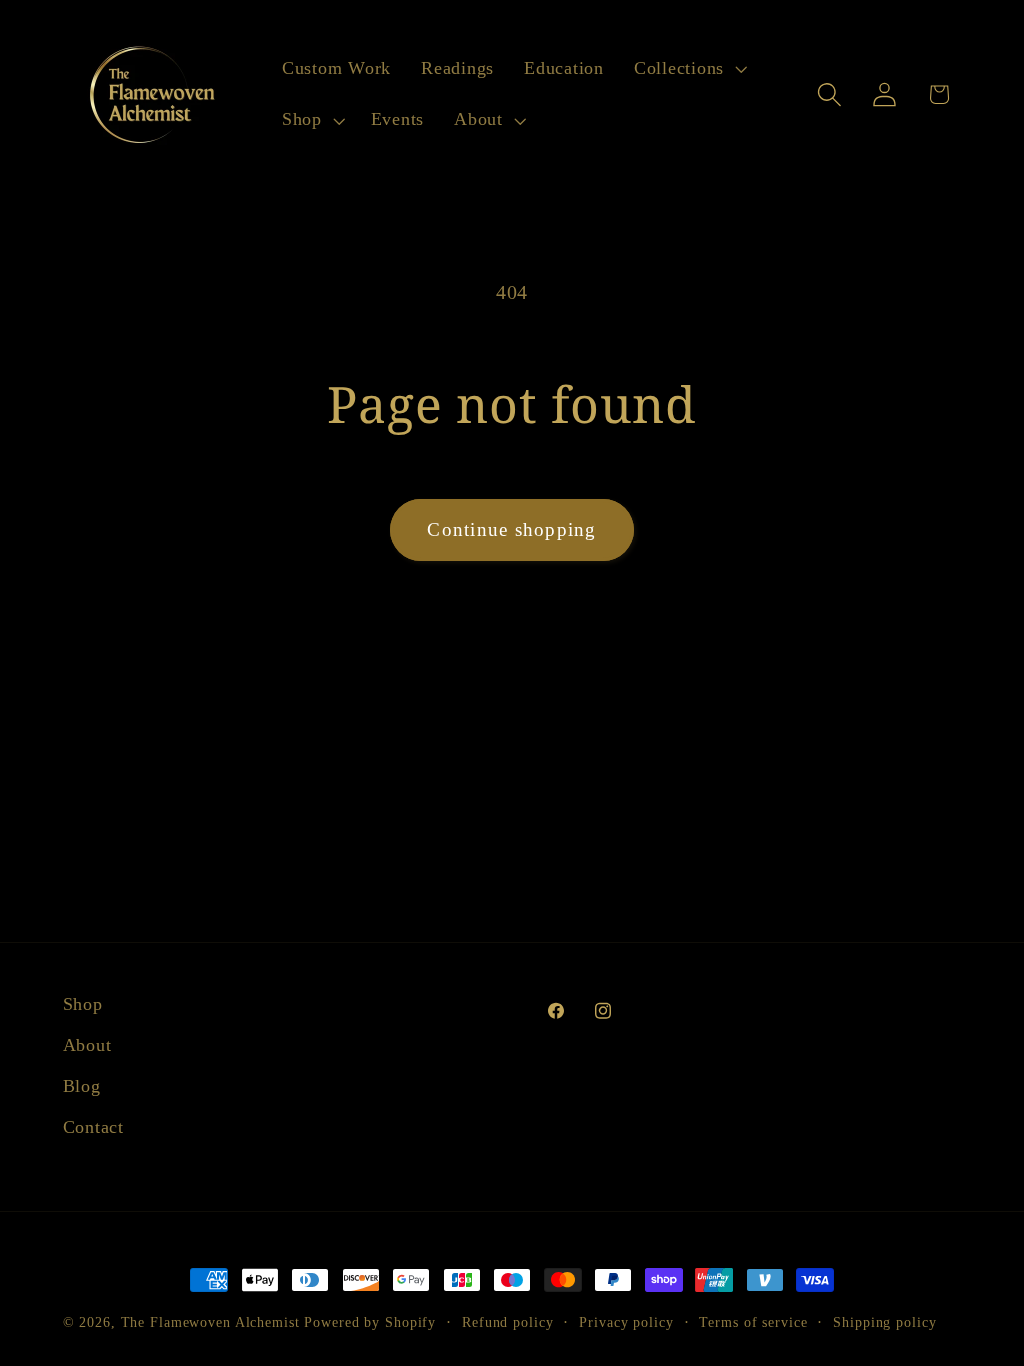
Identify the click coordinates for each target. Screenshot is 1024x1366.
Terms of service (753, 1322)
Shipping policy (884, 1322)
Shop (83, 1004)
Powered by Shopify (370, 1322)
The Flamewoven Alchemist (210, 1322)
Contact (93, 1127)
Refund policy (507, 1322)
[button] (688, 69)
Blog (82, 1086)
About (87, 1045)
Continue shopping (511, 529)
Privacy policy (626, 1322)
